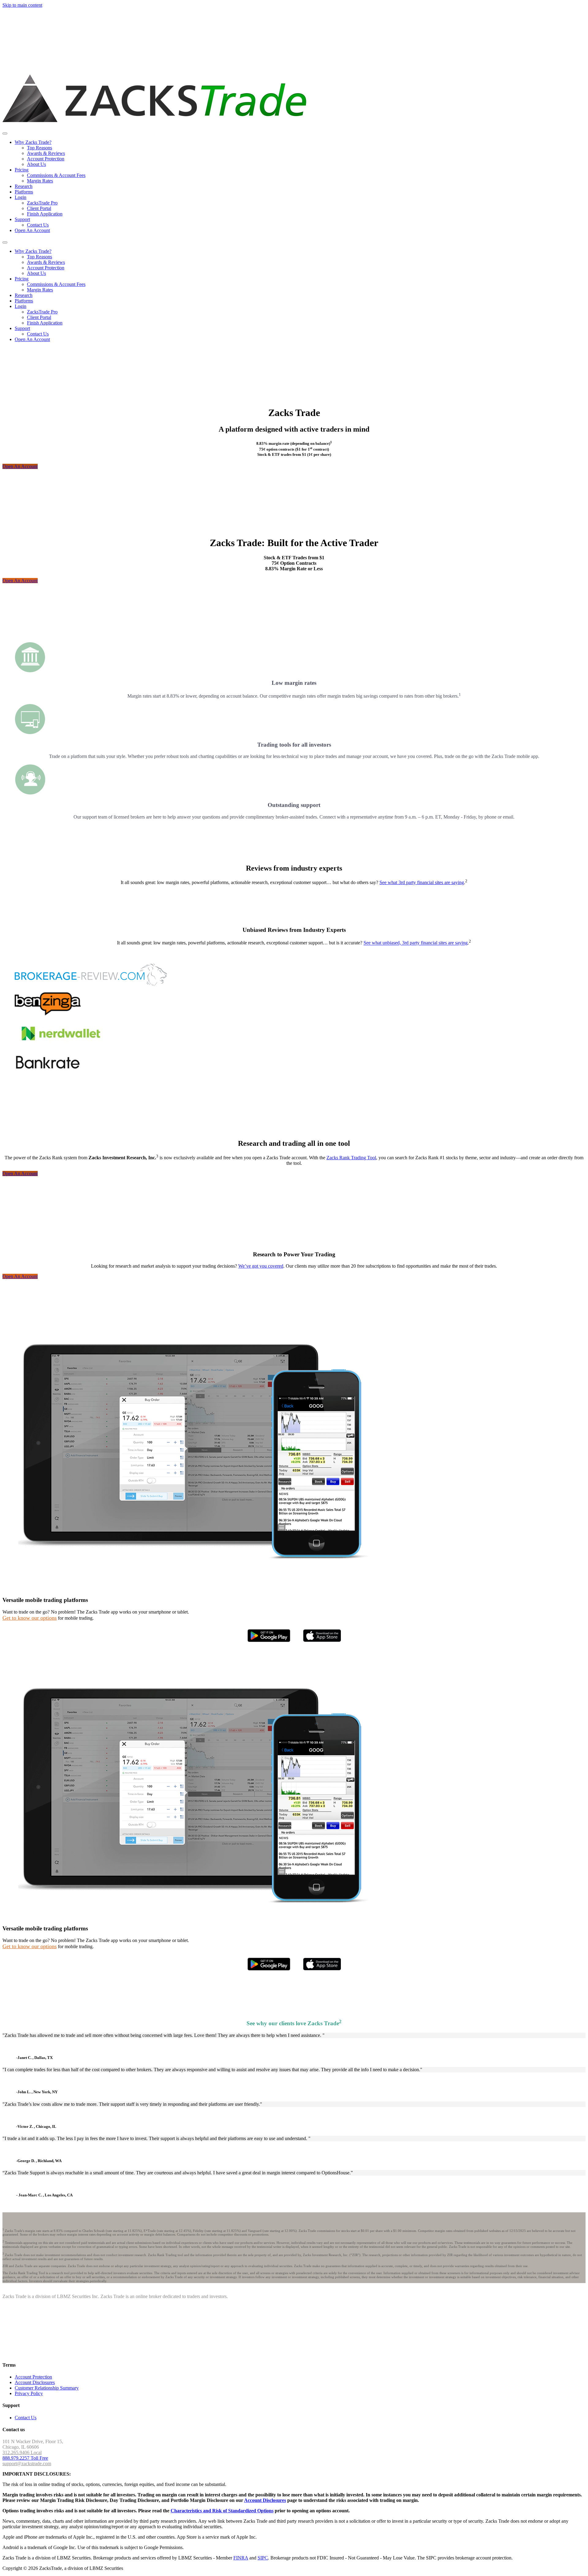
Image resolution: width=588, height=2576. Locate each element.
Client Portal (39, 208)
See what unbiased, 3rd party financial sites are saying (416, 943)
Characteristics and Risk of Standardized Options (222, 2511)
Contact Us (38, 225)
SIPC (263, 2558)
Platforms (24, 192)
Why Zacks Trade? (33, 142)
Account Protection (46, 159)
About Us (36, 164)
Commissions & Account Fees (56, 175)
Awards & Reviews (46, 153)
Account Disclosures (35, 2382)
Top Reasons (40, 148)
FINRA (241, 2558)
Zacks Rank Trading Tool (351, 1158)
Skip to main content (22, 5)
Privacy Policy (29, 2393)
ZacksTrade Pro (42, 203)
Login (21, 197)
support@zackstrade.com (27, 2464)
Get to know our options (30, 1618)
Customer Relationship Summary (47, 2388)
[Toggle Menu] (5, 133)
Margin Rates (40, 181)
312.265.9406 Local (22, 2452)
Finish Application (45, 214)
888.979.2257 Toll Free (25, 2458)
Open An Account (32, 230)
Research (24, 186)
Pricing (22, 170)
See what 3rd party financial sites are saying (422, 882)
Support (22, 219)
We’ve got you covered (261, 1266)
